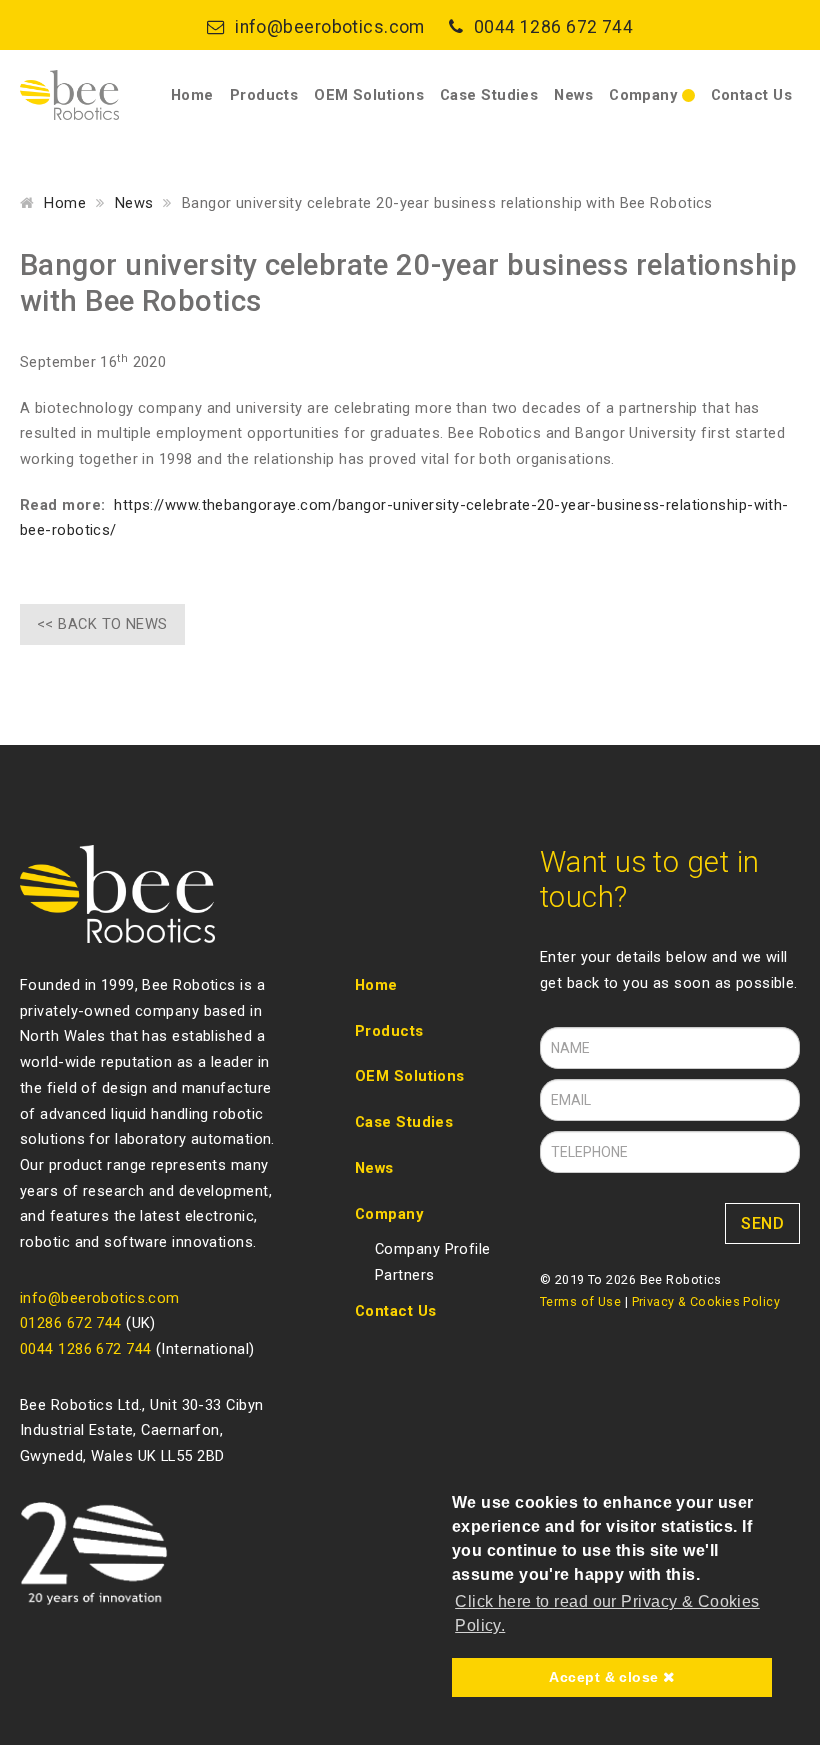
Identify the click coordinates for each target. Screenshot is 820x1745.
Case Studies (489, 95)
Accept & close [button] (606, 1677)
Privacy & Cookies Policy (706, 1301)
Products (264, 95)
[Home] (69, 95)
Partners (405, 1275)
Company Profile (433, 1249)
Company (389, 1214)
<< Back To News (102, 624)
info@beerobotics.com (330, 27)
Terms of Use (580, 1301)
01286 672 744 (71, 1323)
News (573, 95)
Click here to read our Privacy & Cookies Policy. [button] (607, 1613)
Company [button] (645, 95)
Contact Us (751, 95)
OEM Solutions (369, 95)
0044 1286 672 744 (553, 27)
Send (762, 1223)
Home (192, 95)
